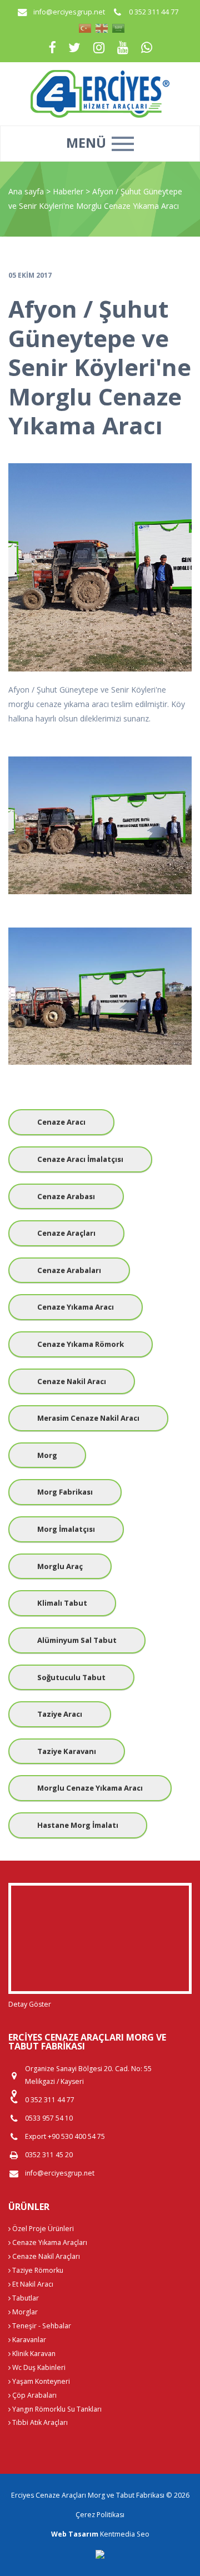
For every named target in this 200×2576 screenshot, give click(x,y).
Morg (47, 1455)
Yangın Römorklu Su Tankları (56, 2409)
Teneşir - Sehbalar (41, 2326)
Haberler (68, 191)
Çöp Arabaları (34, 2395)
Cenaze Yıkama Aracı (76, 1307)
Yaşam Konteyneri (40, 2381)
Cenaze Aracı (61, 1122)
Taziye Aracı (60, 1714)
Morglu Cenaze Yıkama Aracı (90, 1788)
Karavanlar (28, 2340)
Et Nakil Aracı (32, 2284)
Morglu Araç (60, 1566)
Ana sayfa (26, 191)
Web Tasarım (75, 2534)
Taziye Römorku (37, 2270)
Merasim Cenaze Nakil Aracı (88, 1418)
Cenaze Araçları (66, 1233)
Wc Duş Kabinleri (38, 2367)
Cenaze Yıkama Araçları (49, 2242)
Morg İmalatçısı (66, 1529)
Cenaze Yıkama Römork (81, 1344)
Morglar (24, 2312)
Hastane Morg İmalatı (78, 1825)
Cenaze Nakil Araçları (45, 2256)
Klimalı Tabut (62, 1603)
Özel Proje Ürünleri (42, 2229)
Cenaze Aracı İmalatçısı (80, 1159)
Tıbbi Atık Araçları (39, 2422)
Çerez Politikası (100, 2515)
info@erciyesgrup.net (69, 12)
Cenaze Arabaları (69, 1270)
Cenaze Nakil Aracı (72, 1381)
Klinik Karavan (33, 2354)
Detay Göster (30, 2004)
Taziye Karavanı (67, 1751)
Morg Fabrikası (65, 1492)
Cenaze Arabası (66, 1196)
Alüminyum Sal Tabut (77, 1640)
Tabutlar (25, 2298)
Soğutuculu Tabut (71, 1677)
